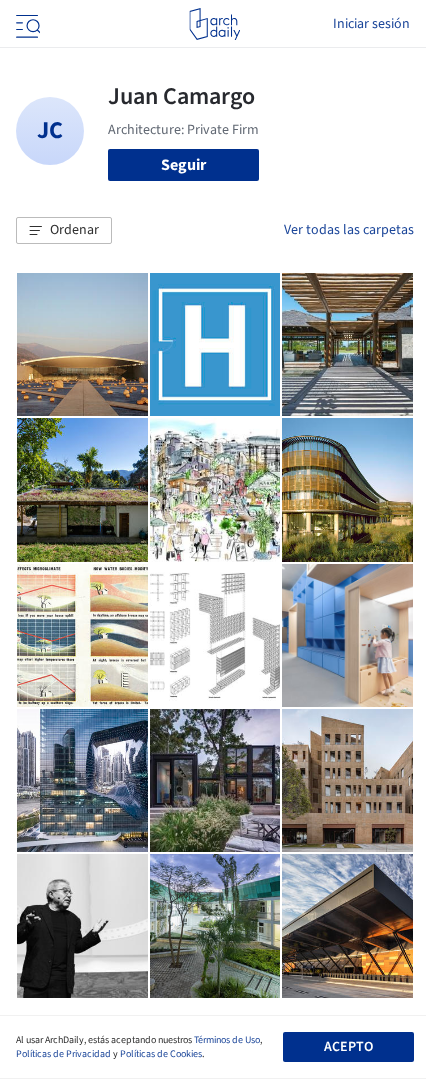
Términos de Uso (227, 1040)
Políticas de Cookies (161, 1054)
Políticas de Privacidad (63, 1054)
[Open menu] (26, 24)
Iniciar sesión (371, 24)
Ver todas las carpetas (349, 230)
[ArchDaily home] (214, 24)
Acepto (348, 1047)
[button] (64, 231)
